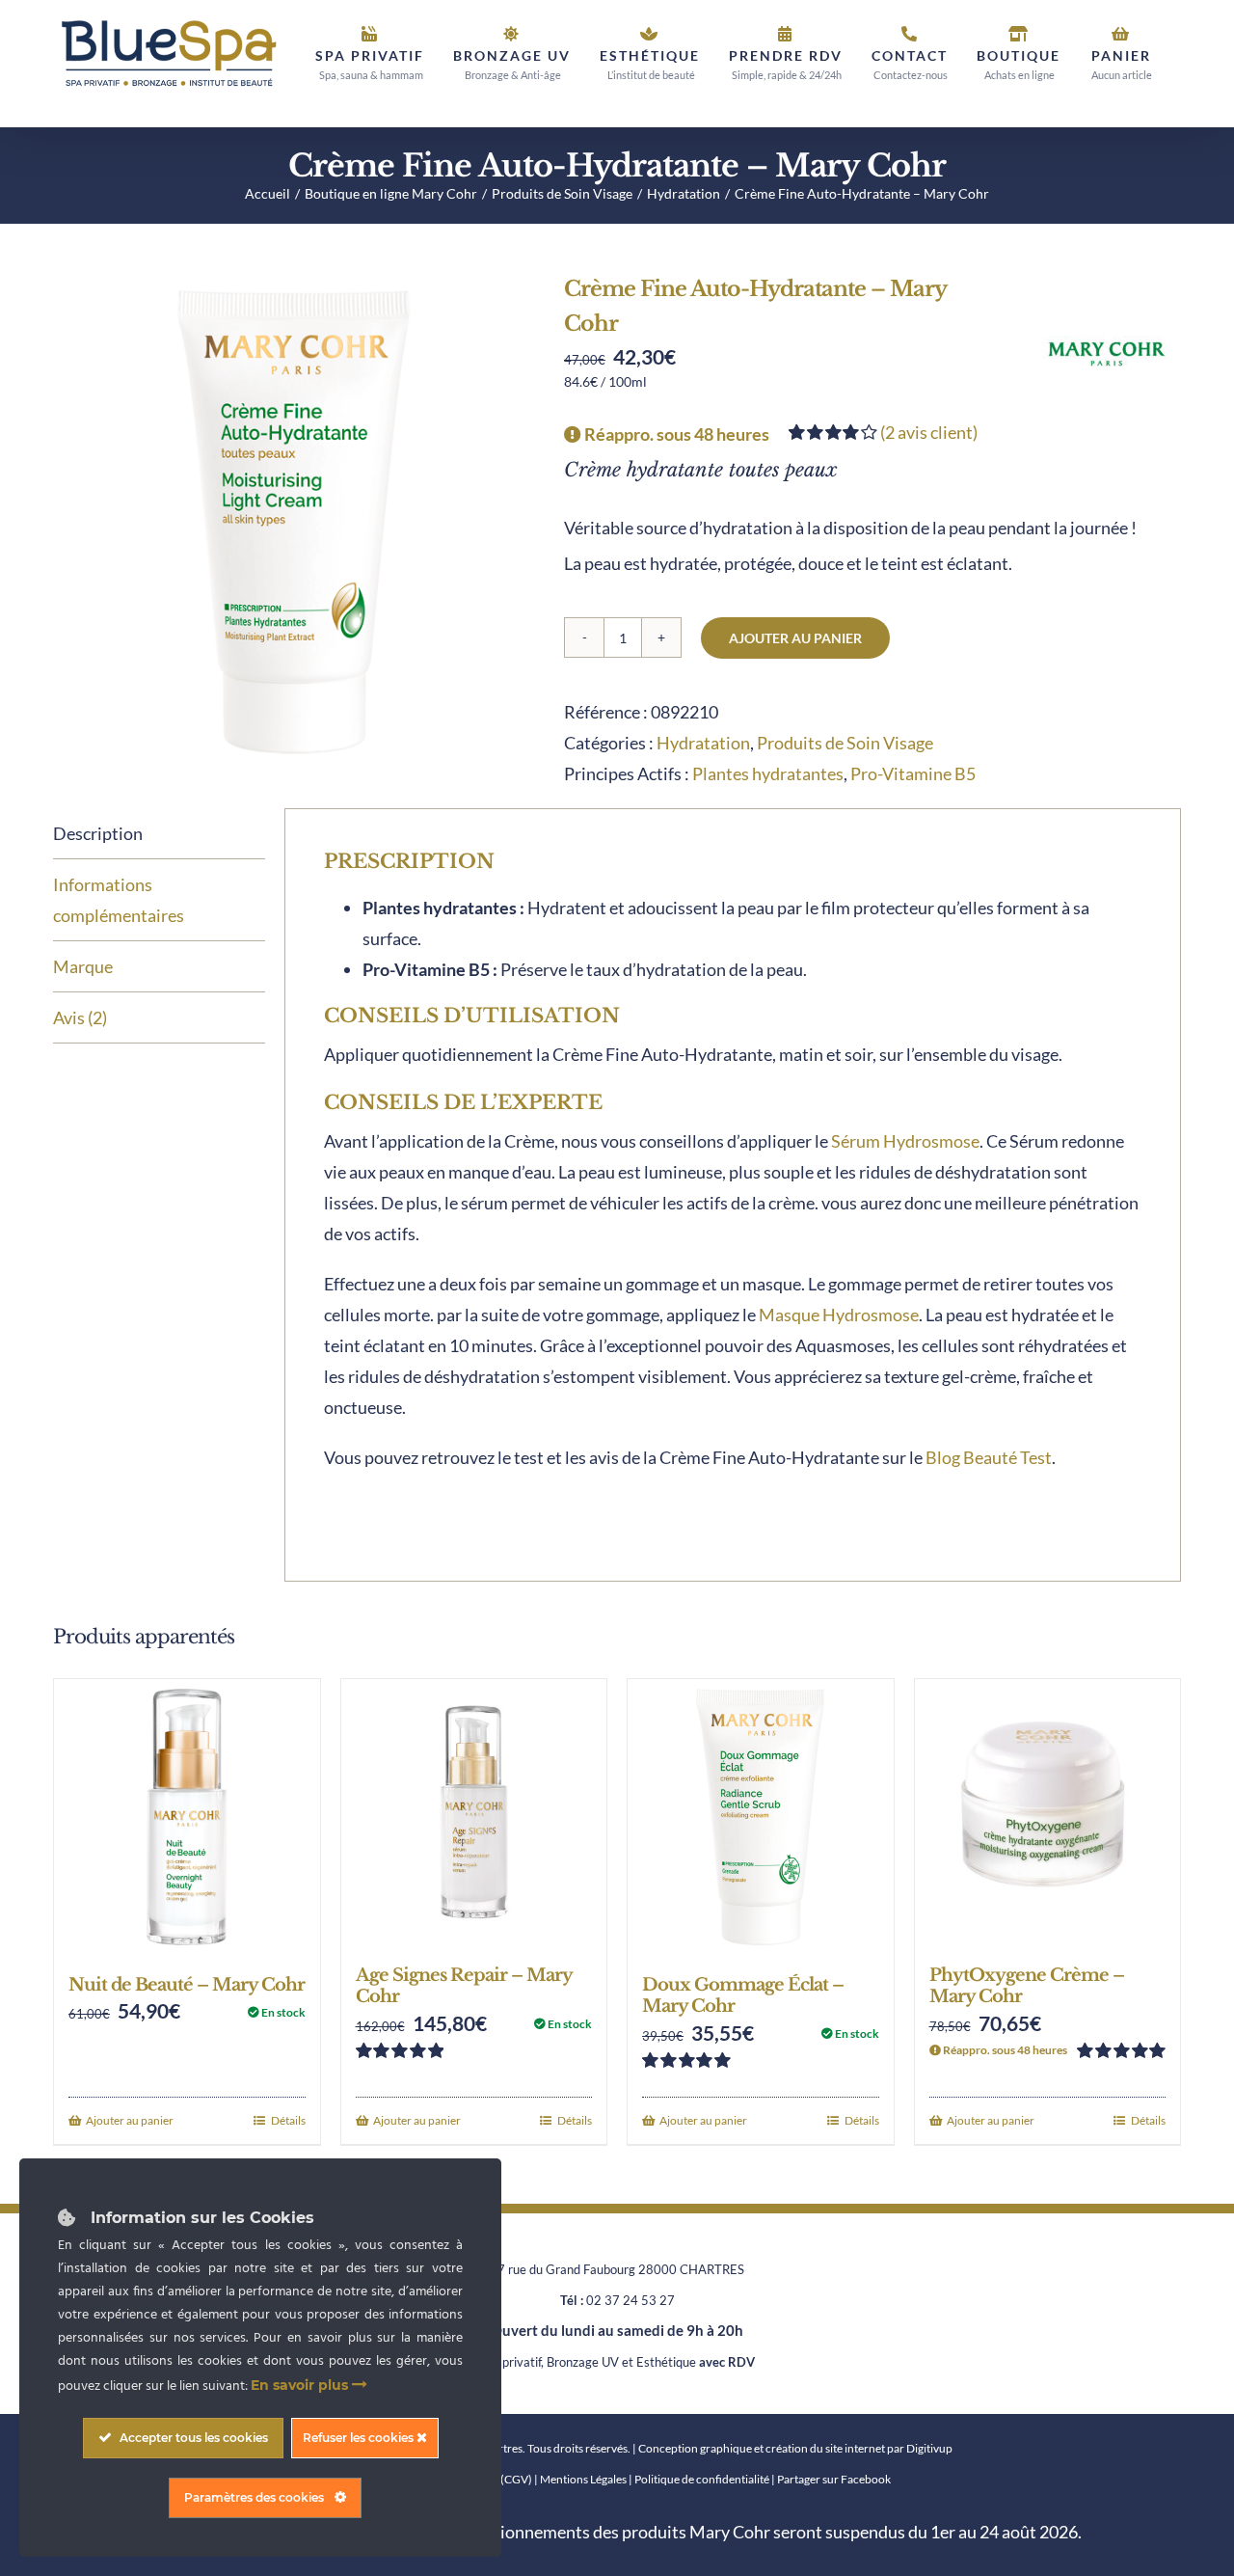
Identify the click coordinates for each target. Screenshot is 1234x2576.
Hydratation (703, 743)
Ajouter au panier (795, 638)
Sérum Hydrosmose (905, 1141)
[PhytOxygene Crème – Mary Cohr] (1048, 1812)
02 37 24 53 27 (630, 2300)
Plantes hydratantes (768, 773)
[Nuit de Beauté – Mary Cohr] (187, 1817)
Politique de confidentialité (702, 2479)
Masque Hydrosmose (839, 1315)
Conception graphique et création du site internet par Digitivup (795, 2448)
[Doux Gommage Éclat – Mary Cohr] (761, 1817)
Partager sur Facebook (834, 2479)
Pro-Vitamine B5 (913, 773)
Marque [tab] (83, 966)
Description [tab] (98, 833)
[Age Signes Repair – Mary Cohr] (474, 1812)
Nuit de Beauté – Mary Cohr (187, 1985)
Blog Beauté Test (989, 1457)
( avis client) (929, 432)
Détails (288, 2120)
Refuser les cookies (360, 2438)
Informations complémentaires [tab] (119, 900)
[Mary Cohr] (1107, 354)
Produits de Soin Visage (845, 743)
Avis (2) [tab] (80, 1017)
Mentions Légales (583, 2479)
